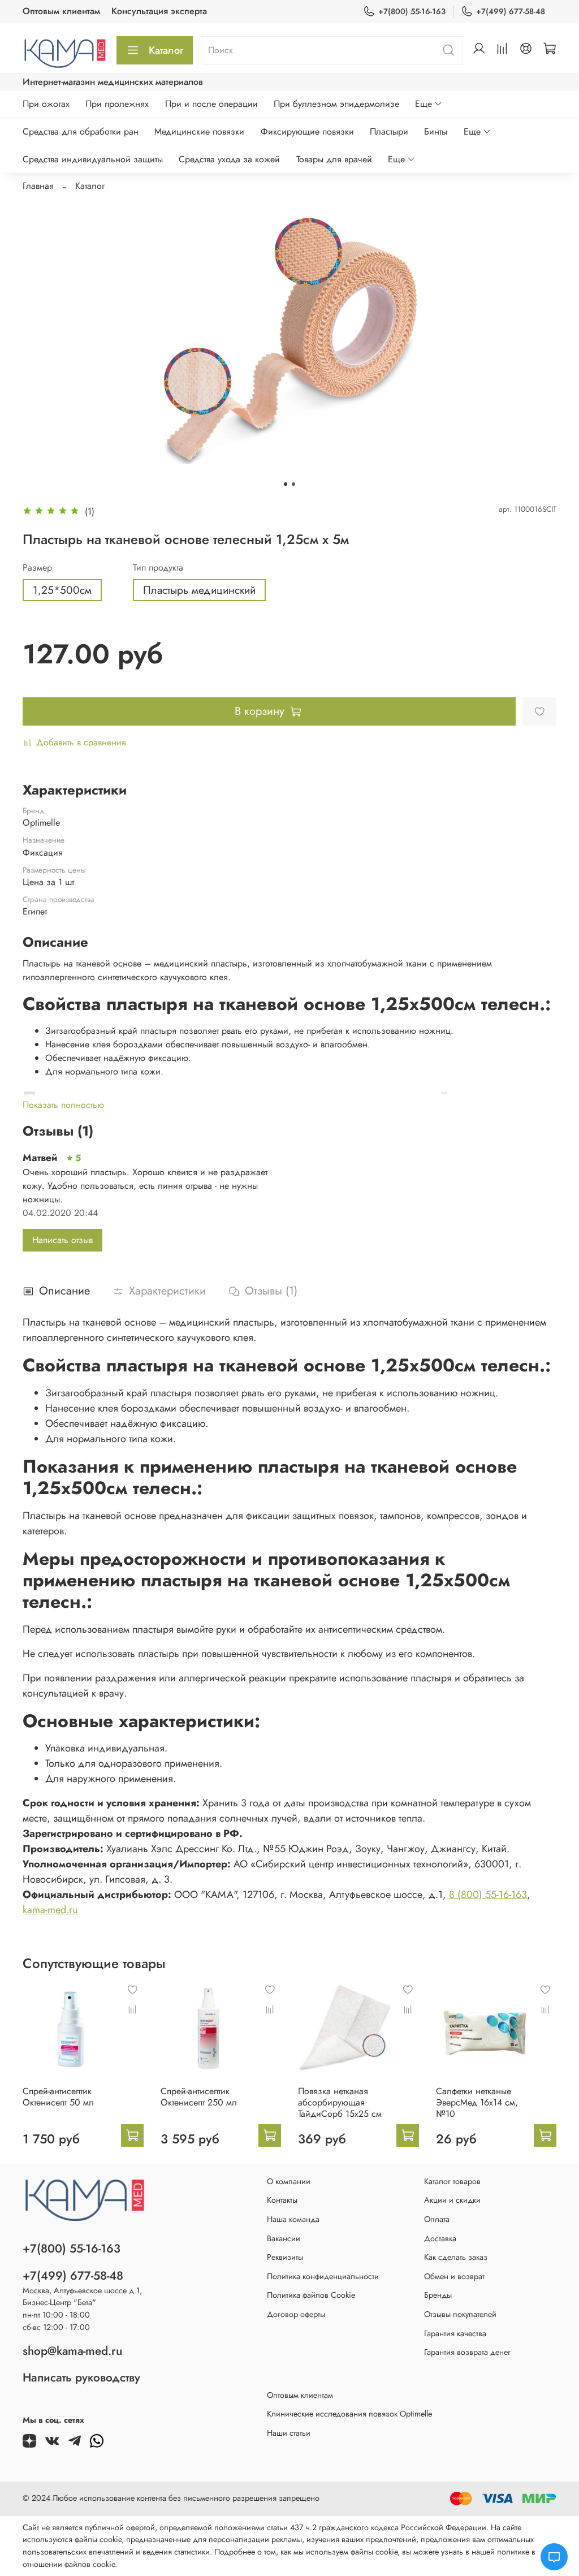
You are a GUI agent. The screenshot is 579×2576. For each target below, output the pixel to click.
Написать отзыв (62, 1240)
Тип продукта (158, 568)
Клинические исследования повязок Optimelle (349, 2414)
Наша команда (293, 2219)
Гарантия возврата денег (467, 2352)
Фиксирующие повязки (307, 131)
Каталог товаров (452, 2181)
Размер (37, 568)
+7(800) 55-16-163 (412, 11)
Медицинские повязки (199, 131)
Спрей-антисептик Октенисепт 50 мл (58, 2097)
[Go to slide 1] (286, 484)
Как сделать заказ (456, 2257)
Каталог (166, 50)
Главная (38, 186)
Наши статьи (289, 2433)
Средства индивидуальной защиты (93, 159)
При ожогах (46, 104)
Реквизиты (285, 2257)
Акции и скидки (452, 2200)
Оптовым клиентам (61, 11)
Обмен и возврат (454, 2276)
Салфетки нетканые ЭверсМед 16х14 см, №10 (477, 2102)
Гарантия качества (455, 2333)
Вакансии (284, 2238)
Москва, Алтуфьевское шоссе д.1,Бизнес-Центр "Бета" (82, 2297)
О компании (289, 2181)
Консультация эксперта (159, 11)
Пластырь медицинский (199, 590)
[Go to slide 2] (293, 484)
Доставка (440, 2238)
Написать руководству (81, 2377)
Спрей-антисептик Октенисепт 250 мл (199, 2097)
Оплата (437, 2219)
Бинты (436, 131)
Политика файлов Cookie (311, 2295)
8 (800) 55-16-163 (488, 1895)
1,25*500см (62, 590)
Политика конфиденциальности (323, 2276)
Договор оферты (296, 2314)
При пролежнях (117, 104)
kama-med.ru (50, 1910)
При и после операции (211, 104)
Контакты (282, 2200)
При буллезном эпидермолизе (336, 104)
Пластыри (389, 131)
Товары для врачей (334, 159)
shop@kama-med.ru (72, 2351)
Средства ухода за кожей (229, 159)
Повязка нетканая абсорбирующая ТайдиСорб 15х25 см (340, 2102)
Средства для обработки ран (81, 131)
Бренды (438, 2295)
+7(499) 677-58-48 (511, 11)
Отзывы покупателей (460, 2314)
